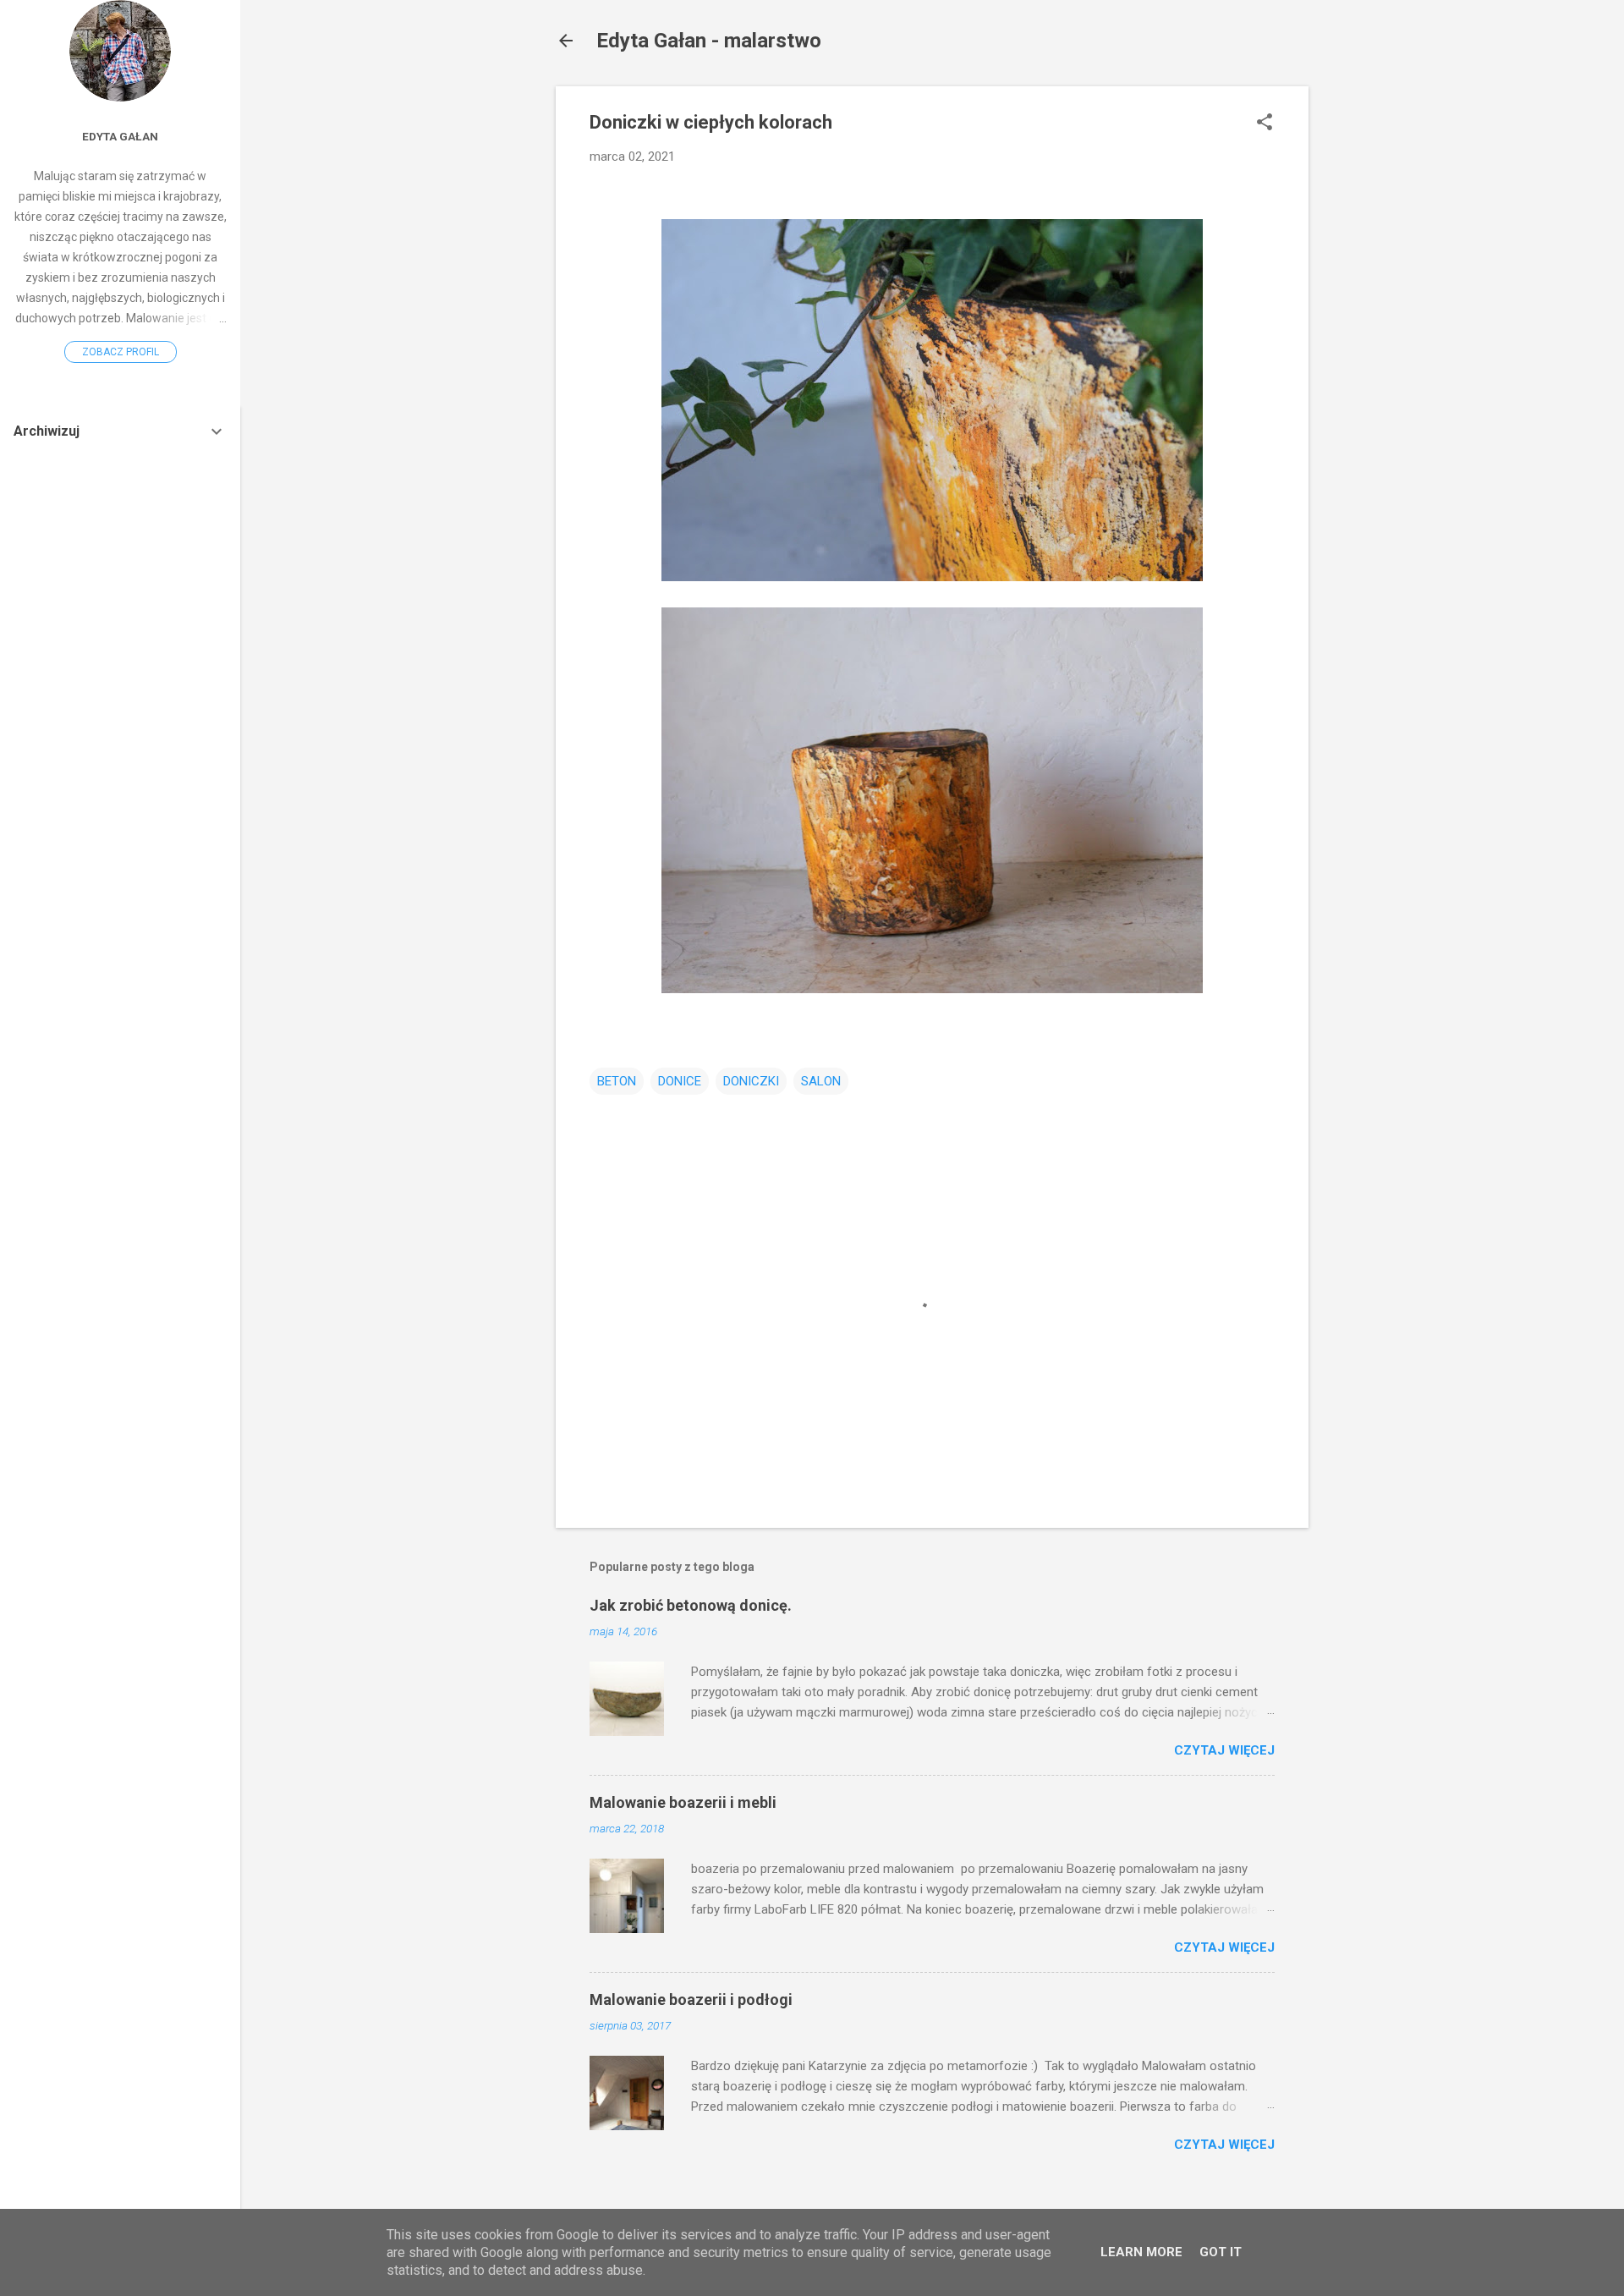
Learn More (1141, 2252)
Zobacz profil (121, 352)
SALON (821, 1081)
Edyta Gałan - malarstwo (709, 41)
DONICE (680, 1081)
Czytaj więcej (1224, 1750)
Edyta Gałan (120, 136)
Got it (1221, 2252)
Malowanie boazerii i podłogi (691, 1999)
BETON (617, 1081)
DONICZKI (751, 1081)
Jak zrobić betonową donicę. (691, 1605)
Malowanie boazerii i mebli (683, 1802)
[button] (1265, 124)
